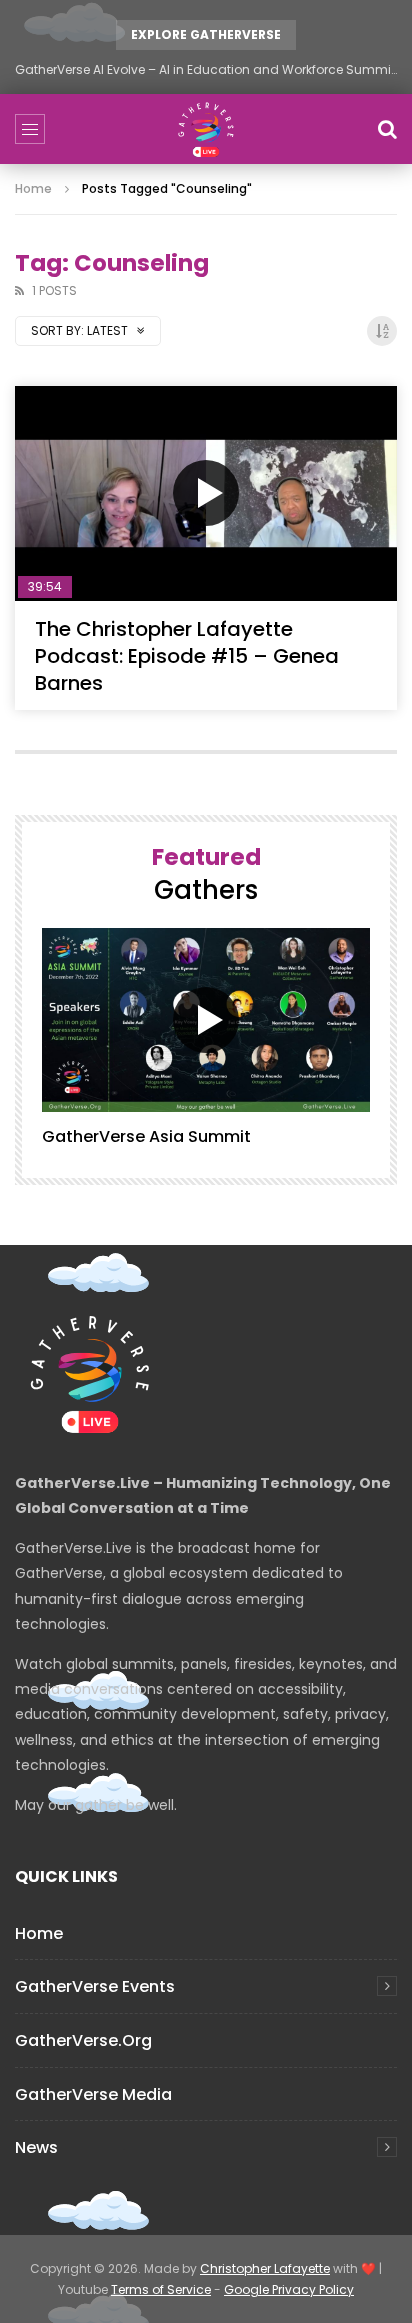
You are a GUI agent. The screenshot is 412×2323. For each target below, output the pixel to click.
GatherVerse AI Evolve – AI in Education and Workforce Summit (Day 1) (206, 69)
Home (33, 188)
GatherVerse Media (93, 2094)
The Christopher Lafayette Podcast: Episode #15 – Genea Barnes (187, 656)
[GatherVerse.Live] (206, 129)
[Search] (387, 129)
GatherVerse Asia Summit (146, 1136)
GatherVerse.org (83, 2040)
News (36, 2147)
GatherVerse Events (95, 1986)
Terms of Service (161, 2289)
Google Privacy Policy (289, 2289)
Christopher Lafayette (265, 2268)
